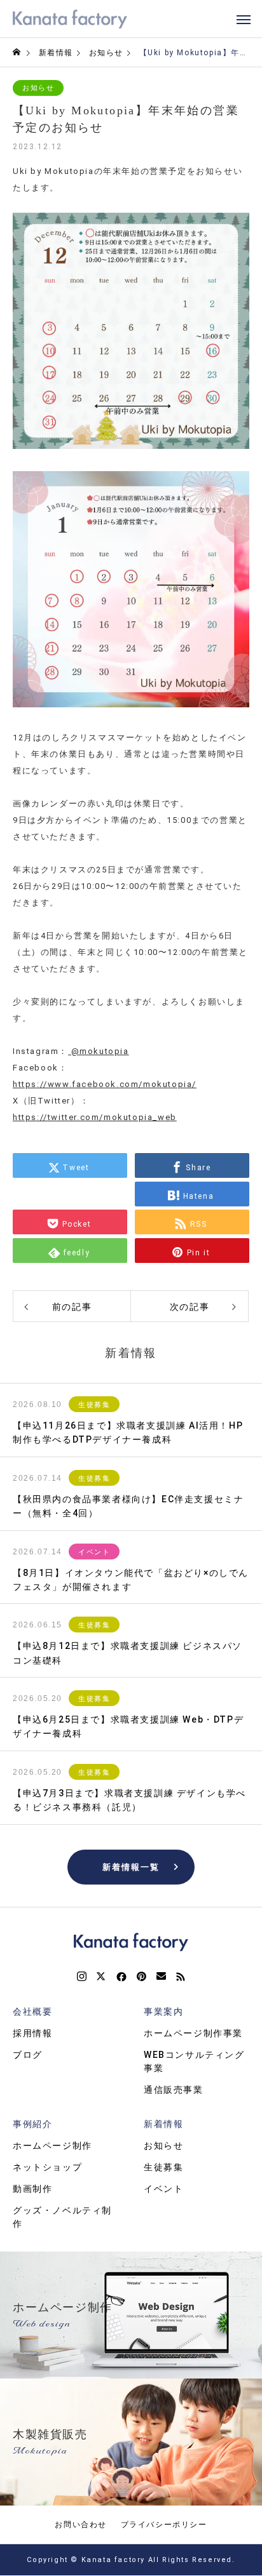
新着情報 (163, 2124)
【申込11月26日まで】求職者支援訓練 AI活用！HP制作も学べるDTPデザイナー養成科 (128, 1432)
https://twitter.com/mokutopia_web (95, 1117)
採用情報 (32, 2033)
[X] (102, 1977)
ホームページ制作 (52, 2146)
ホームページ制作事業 (193, 2033)
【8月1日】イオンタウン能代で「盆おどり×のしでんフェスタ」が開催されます (131, 1580)
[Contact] (161, 1977)
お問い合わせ (81, 2525)
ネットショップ (47, 2167)
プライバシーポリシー (164, 2525)
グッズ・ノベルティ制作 (62, 2217)
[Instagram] (82, 1977)
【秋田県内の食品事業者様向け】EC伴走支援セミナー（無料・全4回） (128, 1506)
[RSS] (181, 1977)
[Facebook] (121, 1977)
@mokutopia (99, 1051)
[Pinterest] (142, 1977)
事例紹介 (32, 2124)
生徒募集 (94, 1405)
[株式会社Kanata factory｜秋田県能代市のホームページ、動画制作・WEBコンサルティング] (70, 19)
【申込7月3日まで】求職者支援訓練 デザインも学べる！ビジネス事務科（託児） (129, 1800)
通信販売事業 (174, 2090)
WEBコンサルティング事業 (194, 2061)
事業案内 (163, 2012)
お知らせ (38, 88)
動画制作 (32, 2189)
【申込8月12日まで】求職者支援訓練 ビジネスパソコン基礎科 (128, 1653)
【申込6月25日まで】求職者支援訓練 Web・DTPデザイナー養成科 (128, 1726)
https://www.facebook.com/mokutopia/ (105, 1084)
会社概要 (32, 2012)
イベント (94, 1552)
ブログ (28, 2055)
